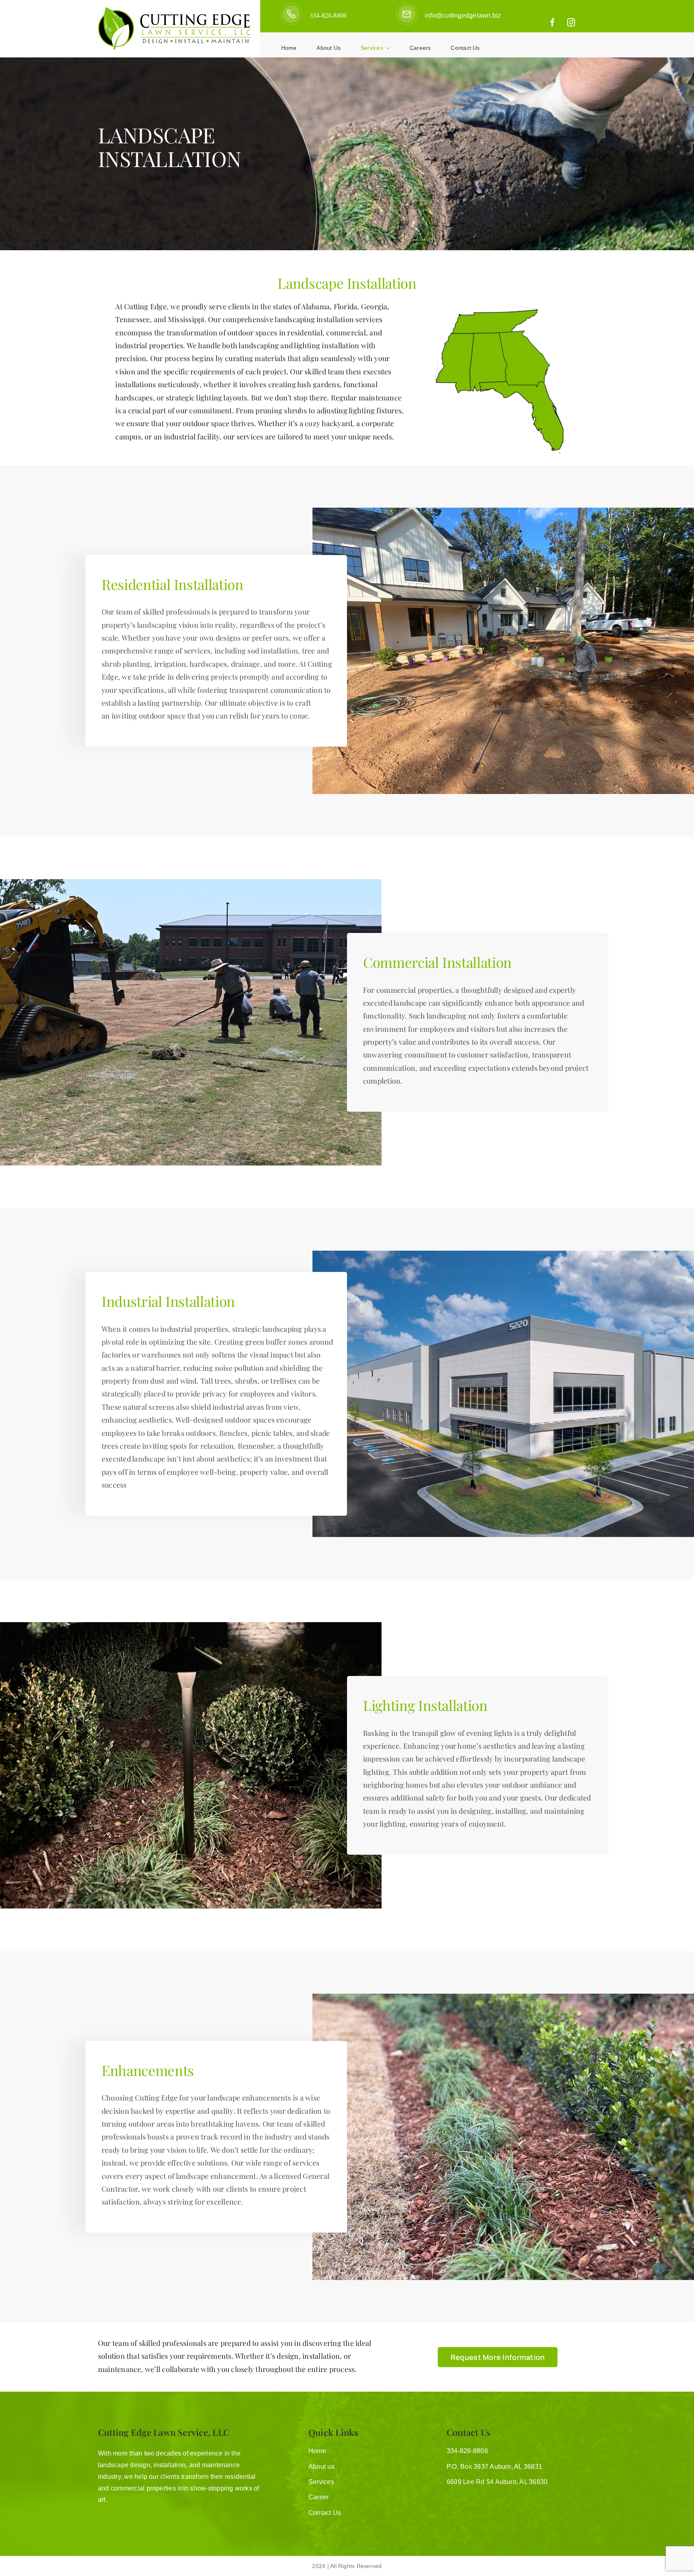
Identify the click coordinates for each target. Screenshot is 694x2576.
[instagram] (571, 22)
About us (321, 2467)
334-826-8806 (328, 15)
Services (321, 2482)
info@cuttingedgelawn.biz (463, 15)
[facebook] (553, 22)
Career (318, 2497)
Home (317, 2451)
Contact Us (325, 2513)
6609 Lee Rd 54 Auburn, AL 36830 (497, 2482)
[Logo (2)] (175, 10)
